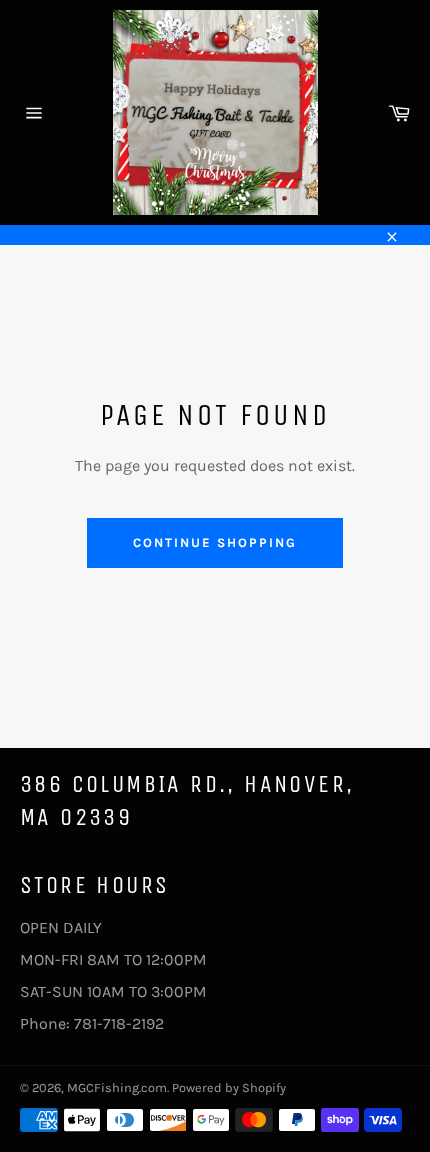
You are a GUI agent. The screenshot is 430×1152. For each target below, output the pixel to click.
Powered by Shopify (229, 1087)
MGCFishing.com (117, 1087)
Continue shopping (214, 542)
